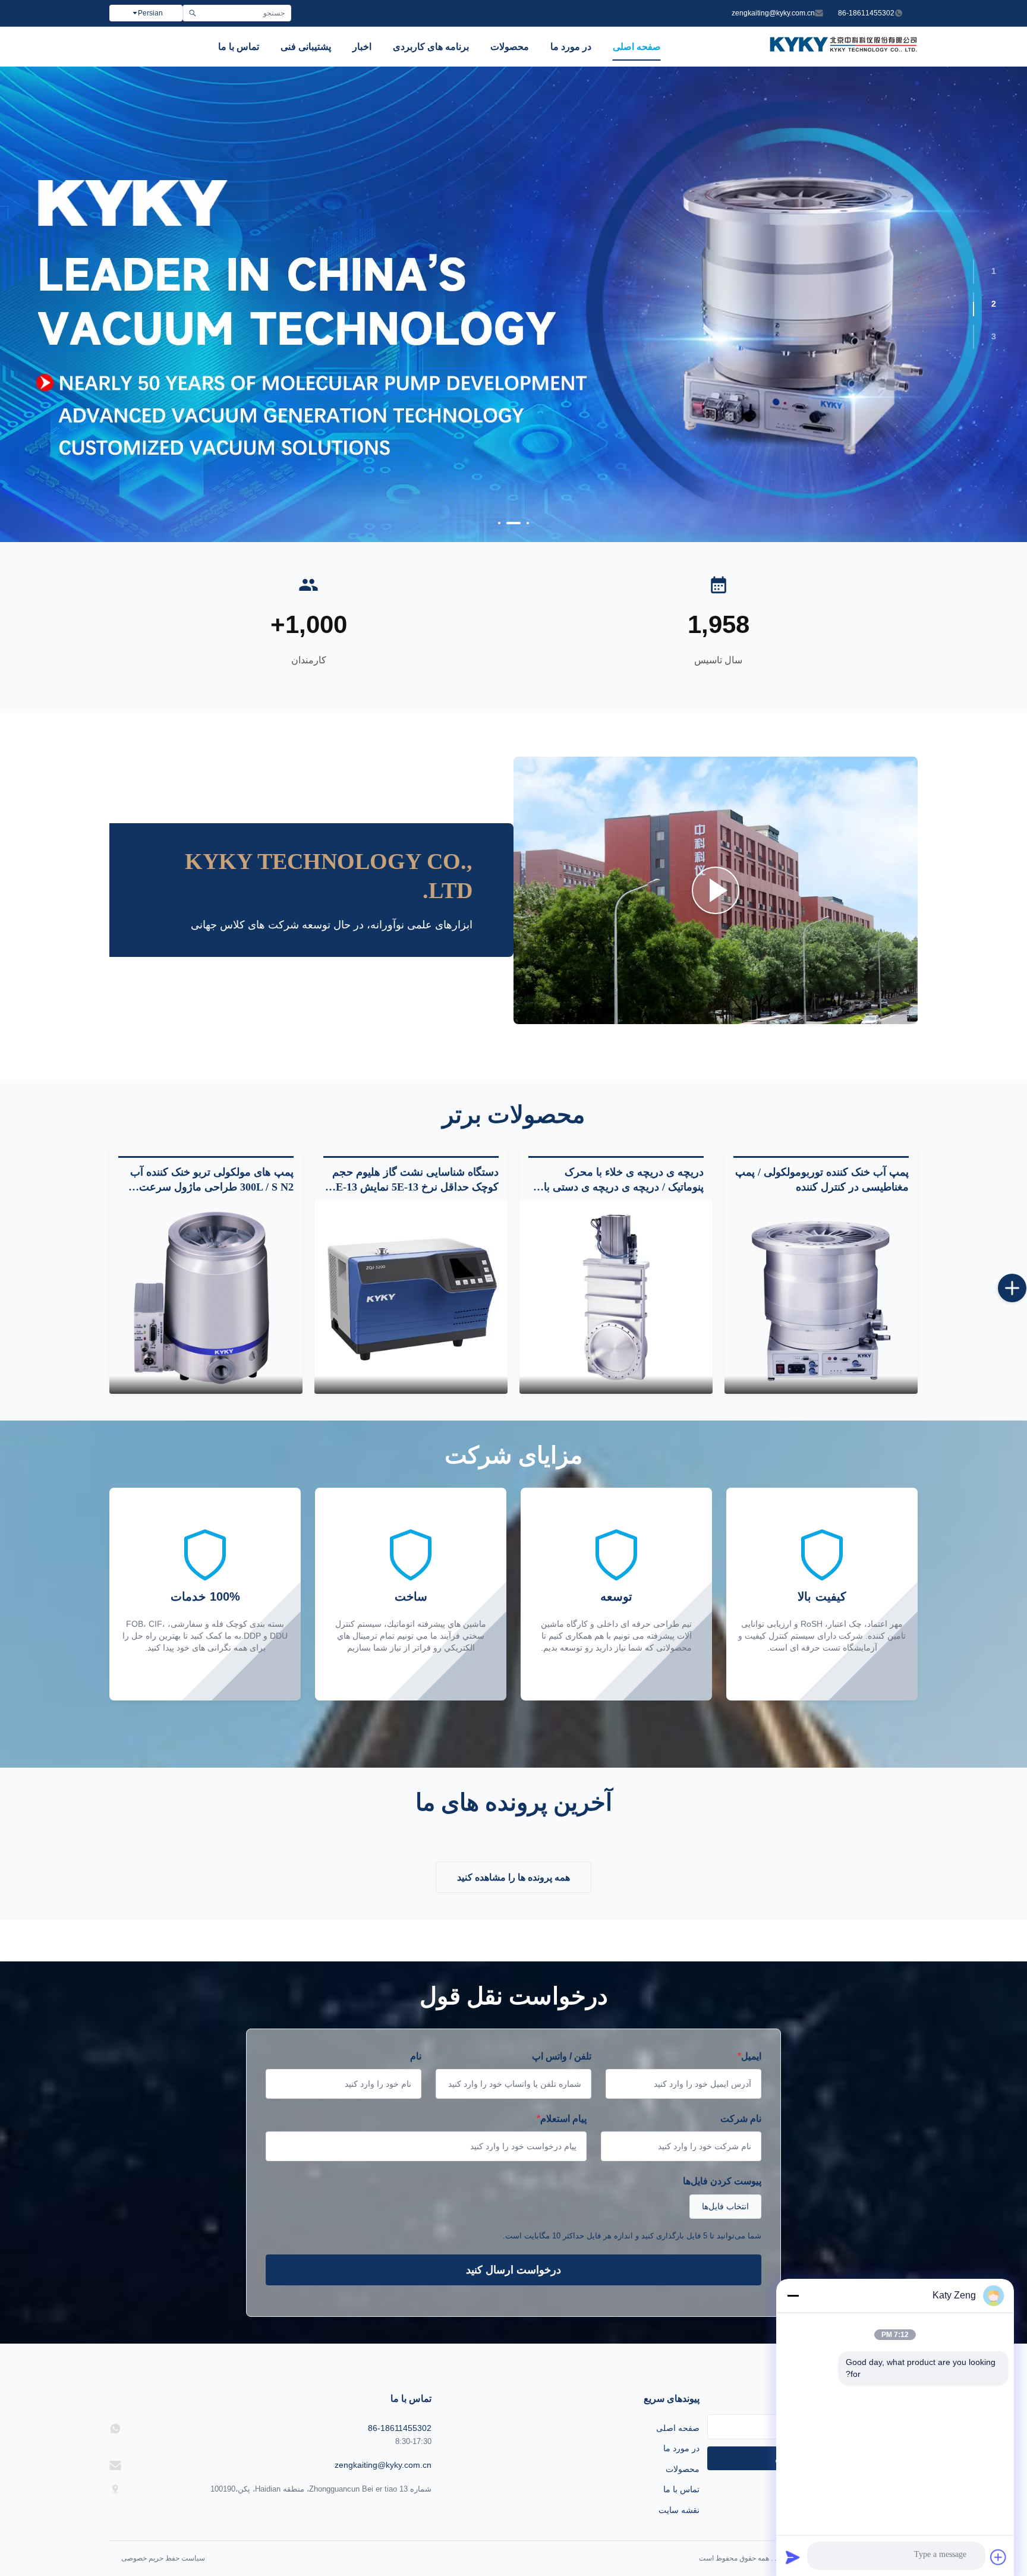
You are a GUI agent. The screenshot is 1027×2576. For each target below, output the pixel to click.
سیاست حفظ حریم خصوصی (163, 2558)
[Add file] (998, 2557)
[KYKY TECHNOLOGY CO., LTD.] (843, 48)
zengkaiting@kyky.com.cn (773, 13)
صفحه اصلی (637, 47)
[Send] (793, 2557)
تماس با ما (239, 47)
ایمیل (749, 2056)
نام (416, 2056)
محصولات (510, 47)
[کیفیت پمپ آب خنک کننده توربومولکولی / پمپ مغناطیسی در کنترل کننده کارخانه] (821, 1297)
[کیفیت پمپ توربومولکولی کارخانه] (513, 304)
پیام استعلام (562, 2119)
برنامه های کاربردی (431, 47)
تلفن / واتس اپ (562, 2056)
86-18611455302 (866, 13)
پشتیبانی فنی (306, 47)
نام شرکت (741, 2119)
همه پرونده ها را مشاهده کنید (513, 1877)
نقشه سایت (679, 2510)
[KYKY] (716, 890)
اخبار (362, 47)
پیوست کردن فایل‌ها (722, 2181)
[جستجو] (192, 13)
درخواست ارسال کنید (513, 2270)
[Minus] (793, 2295)
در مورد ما (571, 47)
